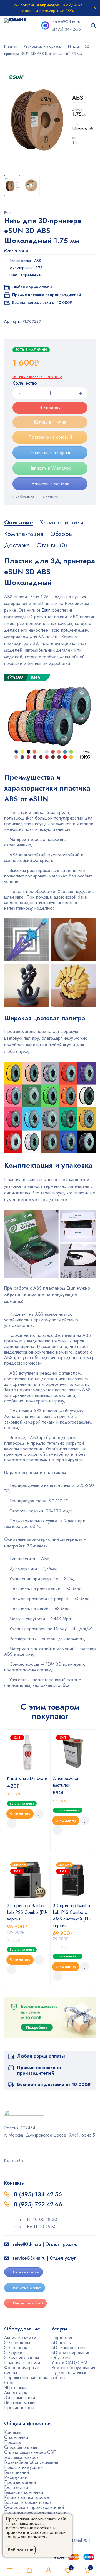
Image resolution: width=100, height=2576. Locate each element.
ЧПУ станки (15, 2388)
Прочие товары (19, 2408)
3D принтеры (17, 2343)
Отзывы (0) (52, 545)
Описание (19, 522)
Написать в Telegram (50, 453)
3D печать (61, 2343)
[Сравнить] (51, 497)
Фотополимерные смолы (22, 2370)
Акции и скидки (20, 2338)
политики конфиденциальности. (36, 2534)
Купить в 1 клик (50, 422)
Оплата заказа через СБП (30, 2452)
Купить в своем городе (27, 2497)
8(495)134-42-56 (66, 29)
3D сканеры (16, 2348)
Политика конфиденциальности (35, 2512)
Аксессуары (16, 2393)
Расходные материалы (43, 46)
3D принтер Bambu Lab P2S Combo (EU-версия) (27, 1912)
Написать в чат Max (50, 484)
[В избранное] (23, 497)
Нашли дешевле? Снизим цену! (37, 377)
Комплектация (24, 534)
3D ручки (13, 2353)
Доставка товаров (21, 2457)
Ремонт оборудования (73, 2368)
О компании (16, 2437)
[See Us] (13, 2147)
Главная (11, 46)
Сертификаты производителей (34, 2507)
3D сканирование (69, 2348)
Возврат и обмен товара (28, 2502)
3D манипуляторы (22, 2358)
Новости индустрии (23, 2467)
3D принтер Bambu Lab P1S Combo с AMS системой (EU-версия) (72, 1916)
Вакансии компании (24, 2492)
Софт (9, 2383)
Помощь (12, 2442)
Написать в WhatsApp (50, 468)
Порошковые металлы (26, 2378)
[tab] (19, 522)
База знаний (17, 2472)
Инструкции (16, 2477)
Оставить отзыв (16, 251)
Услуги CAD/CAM (69, 2363)
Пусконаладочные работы (69, 2375)
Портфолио (62, 2338)
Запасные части (20, 2398)
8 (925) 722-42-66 (39, 2204)
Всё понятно (21, 2550)
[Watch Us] (6, 2147)
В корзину (50, 408)
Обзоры (62, 534)
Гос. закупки (16, 2487)
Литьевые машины (22, 2403)
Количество (25, 383)
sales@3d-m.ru (67, 22)
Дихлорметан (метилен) (66, 1782)
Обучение (61, 2358)
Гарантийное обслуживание (31, 2462)
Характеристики (62, 522)
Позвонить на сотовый (50, 437)
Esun (8, 213)
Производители (20, 2482)
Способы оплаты (21, 2447)
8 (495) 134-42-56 (38, 2194)
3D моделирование (71, 2353)
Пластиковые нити (22, 2363)
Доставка (17, 545)
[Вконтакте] (21, 2147)
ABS (38, 261)
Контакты (13, 2432)
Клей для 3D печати (27, 1778)
